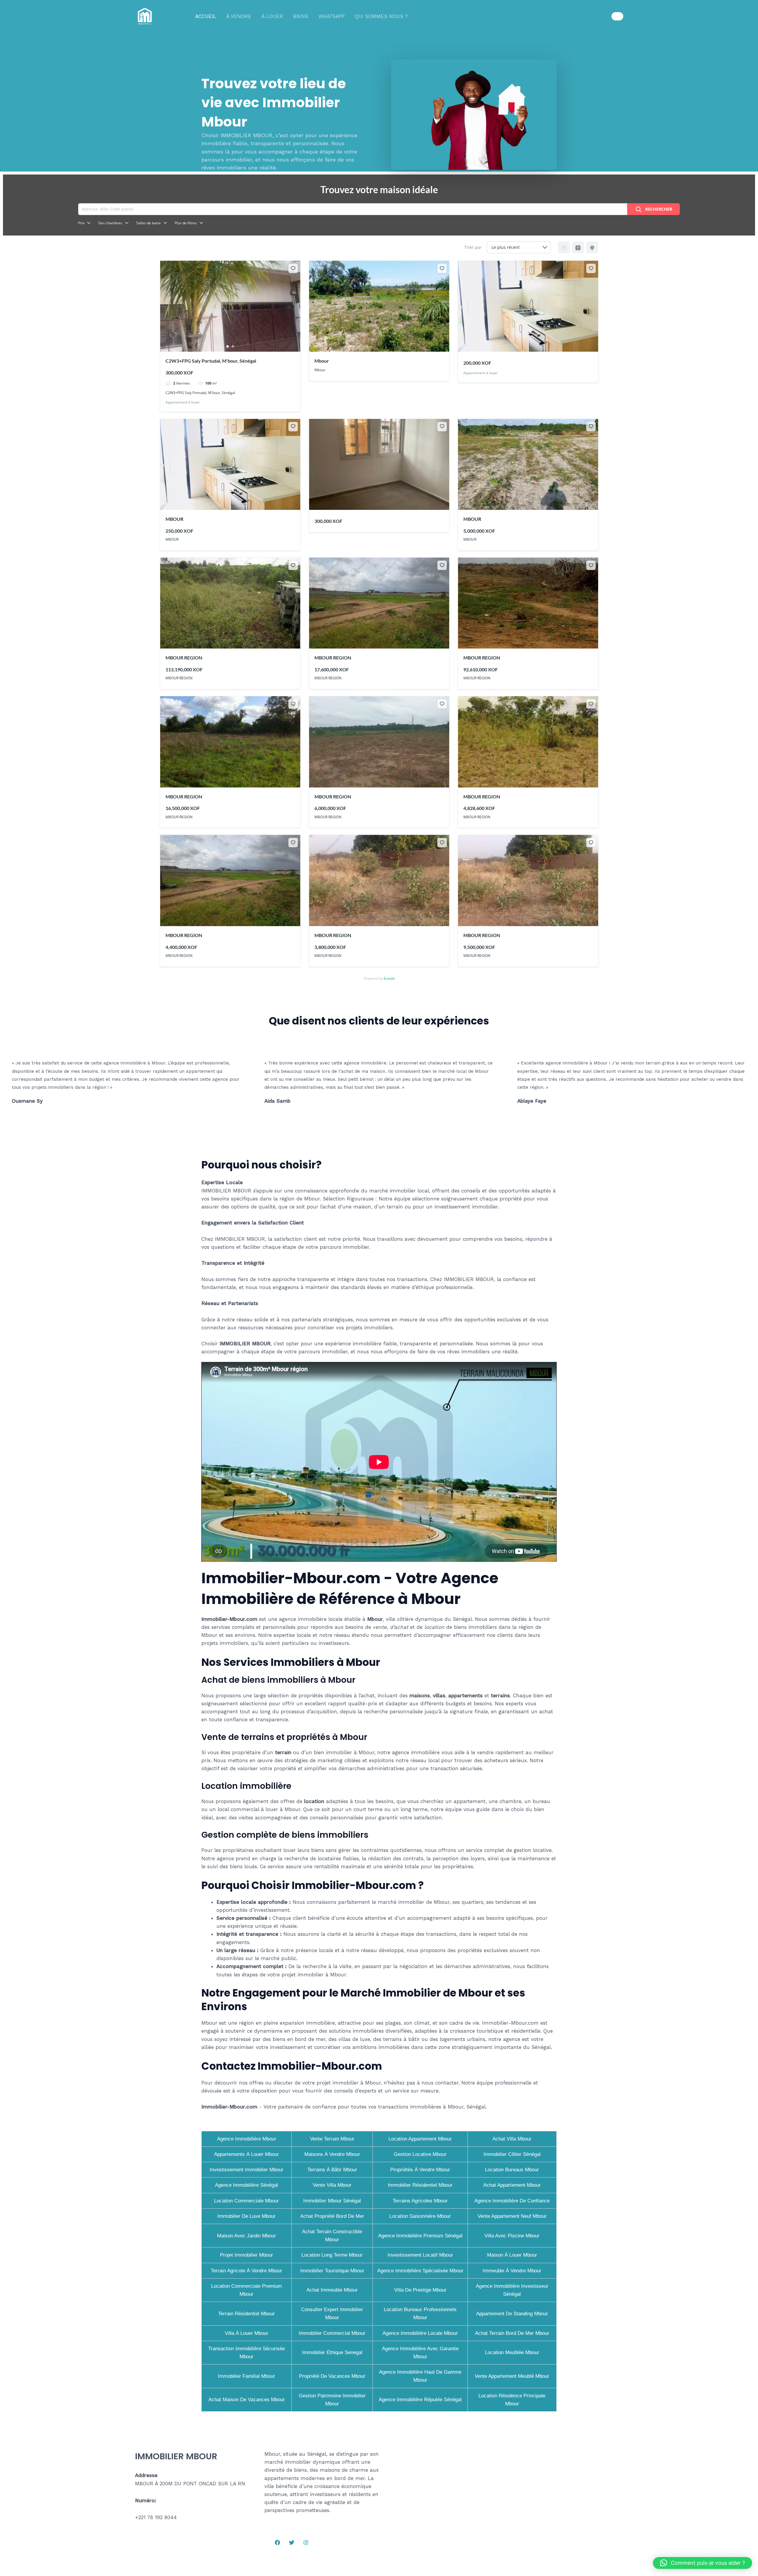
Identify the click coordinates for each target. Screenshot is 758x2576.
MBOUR (174, 519)
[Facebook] (277, 2543)
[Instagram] (306, 2543)
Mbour (322, 361)
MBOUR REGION (184, 658)
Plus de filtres (186, 223)
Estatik (389, 978)
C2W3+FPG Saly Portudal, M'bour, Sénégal (211, 361)
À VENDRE (239, 16)
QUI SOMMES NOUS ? (381, 16)
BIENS (301, 16)
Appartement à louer (183, 402)
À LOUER (272, 16)
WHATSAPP (331, 16)
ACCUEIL (206, 16)
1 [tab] (227, 346)
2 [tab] (233, 346)
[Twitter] (292, 2543)
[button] (617, 16)
